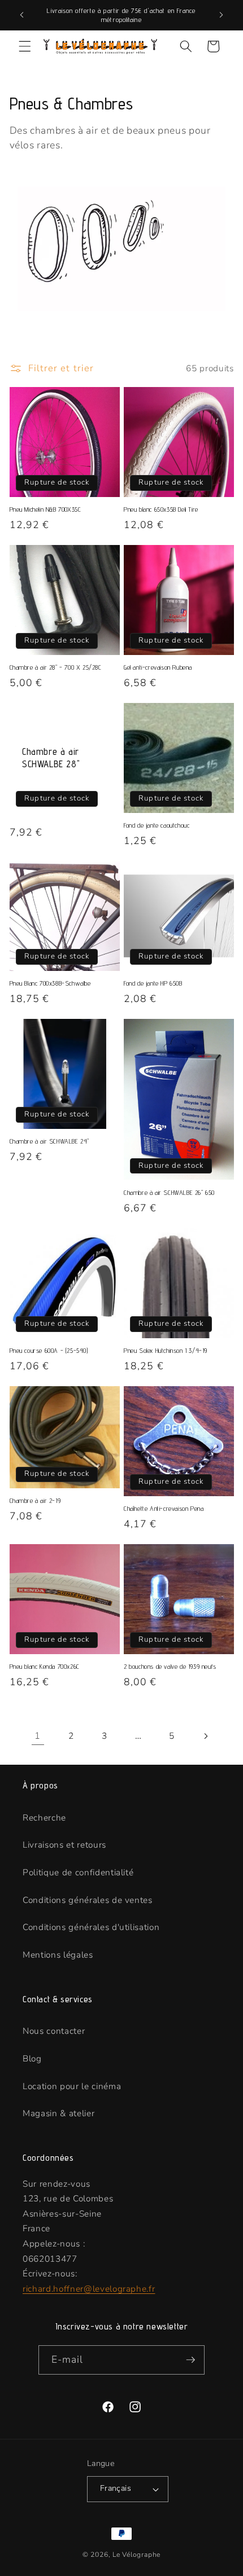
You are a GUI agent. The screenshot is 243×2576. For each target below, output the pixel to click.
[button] (25, 46)
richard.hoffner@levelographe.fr (89, 2289)
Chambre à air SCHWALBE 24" (50, 1141)
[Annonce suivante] (222, 15)
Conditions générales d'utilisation (91, 1927)
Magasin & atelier (58, 2113)
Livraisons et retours (64, 1845)
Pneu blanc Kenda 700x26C (45, 1666)
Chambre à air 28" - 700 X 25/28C (56, 667)
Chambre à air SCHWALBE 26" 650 (169, 1192)
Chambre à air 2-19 (35, 1500)
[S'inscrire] (190, 2360)
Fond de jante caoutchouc (157, 825)
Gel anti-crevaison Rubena (158, 667)
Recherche (44, 1817)
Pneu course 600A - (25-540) (49, 1350)
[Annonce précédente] (22, 15)
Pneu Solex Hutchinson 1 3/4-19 (166, 1350)
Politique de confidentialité (78, 1872)
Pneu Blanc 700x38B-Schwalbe (50, 983)
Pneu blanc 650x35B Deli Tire (161, 509)
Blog (32, 2058)
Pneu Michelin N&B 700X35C (45, 509)
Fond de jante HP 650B (153, 983)
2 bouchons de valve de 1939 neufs (170, 1666)
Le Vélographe (136, 2555)
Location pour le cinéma (72, 2086)
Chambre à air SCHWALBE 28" (51, 758)
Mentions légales (58, 1955)
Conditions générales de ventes (88, 1900)
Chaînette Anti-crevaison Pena (164, 1508)
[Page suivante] (205, 1736)
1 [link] (38, 1736)
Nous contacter (54, 2031)
